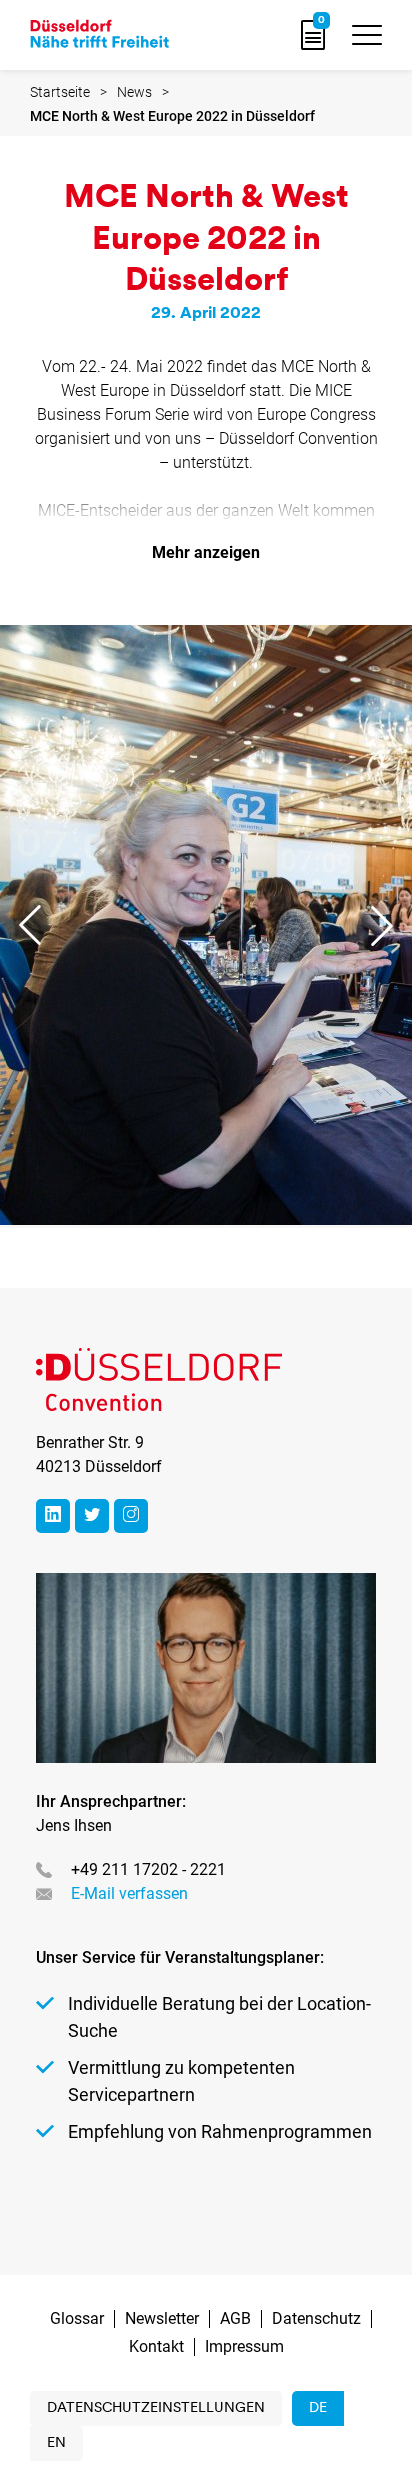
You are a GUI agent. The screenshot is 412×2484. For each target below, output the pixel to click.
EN (56, 2443)
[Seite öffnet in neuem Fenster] (53, 1516)
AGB (235, 2318)
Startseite (60, 92)
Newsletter (162, 2318)
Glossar (77, 2318)
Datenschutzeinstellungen (156, 2408)
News (134, 92)
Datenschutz (316, 2318)
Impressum (244, 2346)
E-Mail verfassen (129, 1893)
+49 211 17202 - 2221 (148, 1869)
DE (318, 2408)
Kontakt (156, 2346)
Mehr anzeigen (206, 552)
